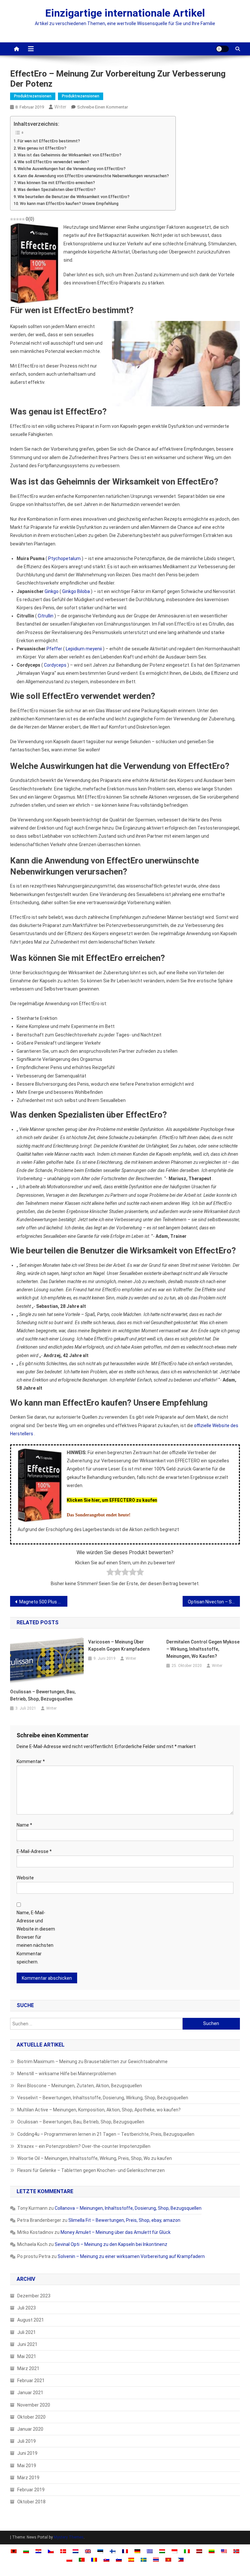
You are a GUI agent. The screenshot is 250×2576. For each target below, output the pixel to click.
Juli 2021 (27, 2332)
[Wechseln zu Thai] (156, 2559)
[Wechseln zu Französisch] (125, 2551)
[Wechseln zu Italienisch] (187, 2551)
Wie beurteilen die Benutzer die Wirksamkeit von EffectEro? (74, 197)
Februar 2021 (31, 2381)
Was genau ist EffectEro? (42, 148)
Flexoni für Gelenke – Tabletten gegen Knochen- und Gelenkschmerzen (91, 2170)
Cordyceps (55, 665)
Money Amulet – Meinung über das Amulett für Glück (116, 2232)
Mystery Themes (69, 2537)
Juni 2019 (27, 2453)
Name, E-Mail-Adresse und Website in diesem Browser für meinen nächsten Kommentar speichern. (36, 1937)
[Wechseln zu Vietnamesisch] (168, 2559)
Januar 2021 (30, 2393)
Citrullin (46, 616)
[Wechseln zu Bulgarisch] (26, 2551)
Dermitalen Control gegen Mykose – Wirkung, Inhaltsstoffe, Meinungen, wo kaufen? (203, 1649)
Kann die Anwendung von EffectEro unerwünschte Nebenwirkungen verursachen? (93, 176)
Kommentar (31, 1761)
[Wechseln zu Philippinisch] (181, 2559)
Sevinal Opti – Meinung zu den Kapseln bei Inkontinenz (111, 2244)
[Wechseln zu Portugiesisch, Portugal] (82, 2559)
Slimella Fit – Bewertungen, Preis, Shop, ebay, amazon (124, 2220)
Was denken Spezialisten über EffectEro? (57, 189)
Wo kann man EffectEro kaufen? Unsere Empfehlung (69, 203)
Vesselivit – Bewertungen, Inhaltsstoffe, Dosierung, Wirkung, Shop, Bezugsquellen (103, 2098)
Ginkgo (52, 591)
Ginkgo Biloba (76, 591)
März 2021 (28, 2368)
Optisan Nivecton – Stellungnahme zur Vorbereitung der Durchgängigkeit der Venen (214, 1602)
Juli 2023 (27, 2308)
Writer (60, 107)
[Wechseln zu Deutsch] (137, 2551)
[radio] (110, 1573)
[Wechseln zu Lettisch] (199, 2551)
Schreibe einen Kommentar (103, 107)
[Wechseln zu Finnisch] (113, 2551)
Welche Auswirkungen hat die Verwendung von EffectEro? (72, 169)
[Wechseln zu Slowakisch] (106, 2559)
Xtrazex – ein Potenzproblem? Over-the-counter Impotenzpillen (84, 2146)
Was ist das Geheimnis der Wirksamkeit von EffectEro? (69, 155)
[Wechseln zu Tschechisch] (51, 2551)
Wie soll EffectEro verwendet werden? (53, 162)
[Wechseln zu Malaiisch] (224, 2551)
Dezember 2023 (34, 2296)
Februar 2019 (31, 2490)
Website (25, 1878)
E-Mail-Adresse (34, 1851)
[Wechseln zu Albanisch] (14, 2551)
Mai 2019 (27, 2466)
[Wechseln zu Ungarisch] (162, 2551)
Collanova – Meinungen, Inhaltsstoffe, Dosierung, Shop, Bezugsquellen (128, 2208)
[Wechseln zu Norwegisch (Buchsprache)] (236, 2551)
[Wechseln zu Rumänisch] (94, 2559)
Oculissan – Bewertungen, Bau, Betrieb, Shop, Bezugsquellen (43, 1695)
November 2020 (34, 2405)
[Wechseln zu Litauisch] (212, 2551)
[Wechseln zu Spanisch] (131, 2559)
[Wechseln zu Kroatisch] (38, 2551)
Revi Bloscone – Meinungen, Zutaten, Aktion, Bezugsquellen (80, 2086)
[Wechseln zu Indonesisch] (174, 2551)
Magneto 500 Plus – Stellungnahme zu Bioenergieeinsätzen (43, 1602)
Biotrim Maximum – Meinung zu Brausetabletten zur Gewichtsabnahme (92, 2062)
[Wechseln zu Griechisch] (150, 2551)
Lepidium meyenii (84, 649)
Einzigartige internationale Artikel (125, 13)
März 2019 (28, 2478)
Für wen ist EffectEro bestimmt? (49, 141)
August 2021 (31, 2320)
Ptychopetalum (64, 558)
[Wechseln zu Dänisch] (63, 2551)
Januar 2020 (30, 2429)
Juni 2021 (27, 2344)
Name (24, 1825)
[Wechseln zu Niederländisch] (76, 2551)
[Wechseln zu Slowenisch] (119, 2559)
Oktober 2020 (31, 2417)
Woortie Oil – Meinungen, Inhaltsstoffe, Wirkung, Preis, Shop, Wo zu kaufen (95, 2158)
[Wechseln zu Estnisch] (100, 2551)
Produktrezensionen (33, 96)
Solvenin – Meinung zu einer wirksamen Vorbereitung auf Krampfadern (131, 2256)
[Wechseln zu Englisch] (88, 2551)
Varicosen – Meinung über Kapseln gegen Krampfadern (119, 1645)
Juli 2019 (27, 2441)
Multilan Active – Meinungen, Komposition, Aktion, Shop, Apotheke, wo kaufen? (99, 2110)
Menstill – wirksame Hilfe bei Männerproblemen (67, 2074)
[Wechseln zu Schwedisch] (144, 2559)
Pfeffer (54, 649)
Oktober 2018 (31, 2502)
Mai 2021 (27, 2356)
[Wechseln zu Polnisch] (69, 2559)
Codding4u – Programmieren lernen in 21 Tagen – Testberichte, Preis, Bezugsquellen (106, 2134)
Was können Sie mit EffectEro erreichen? (56, 183)
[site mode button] (222, 49)
